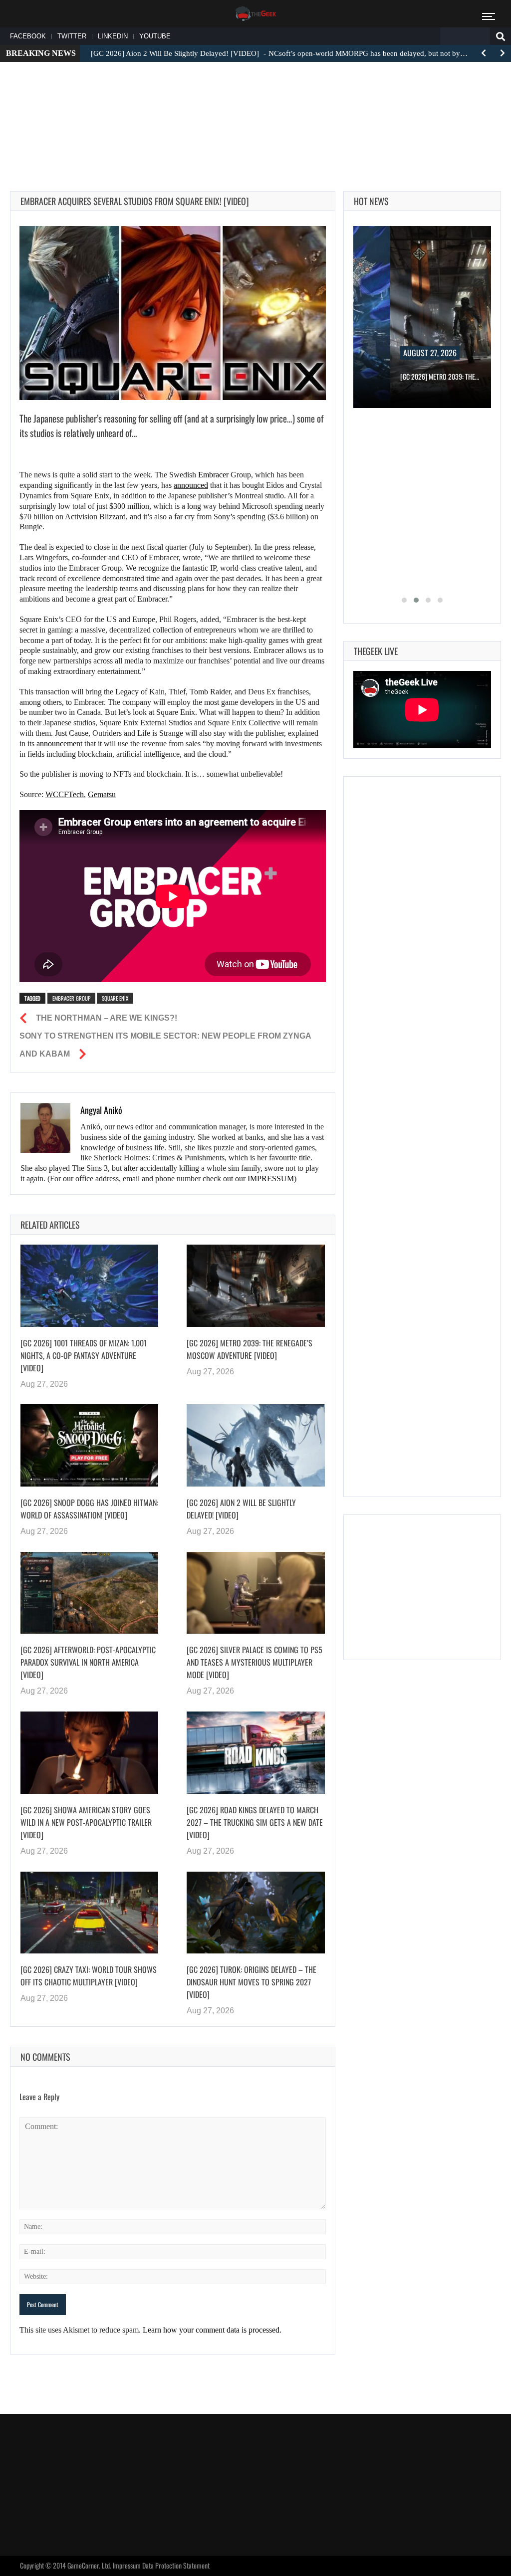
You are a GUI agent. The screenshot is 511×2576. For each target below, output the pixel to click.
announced (191, 485)
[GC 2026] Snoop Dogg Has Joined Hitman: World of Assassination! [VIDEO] (89, 1509)
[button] (404, 600)
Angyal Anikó (101, 1110)
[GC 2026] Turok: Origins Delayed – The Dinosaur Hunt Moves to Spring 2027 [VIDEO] (252, 1982)
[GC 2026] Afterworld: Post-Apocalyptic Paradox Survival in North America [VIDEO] (88, 1662)
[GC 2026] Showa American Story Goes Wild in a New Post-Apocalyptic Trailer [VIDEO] (86, 1822)
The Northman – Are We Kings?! (107, 1018)
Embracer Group (71, 998)
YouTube (155, 36)
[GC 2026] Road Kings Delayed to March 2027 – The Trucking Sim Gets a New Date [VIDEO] (255, 1822)
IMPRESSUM (271, 1179)
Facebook (28, 36)
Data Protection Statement (176, 2565)
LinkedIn (113, 36)
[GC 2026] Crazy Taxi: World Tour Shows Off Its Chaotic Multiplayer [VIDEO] (89, 1976)
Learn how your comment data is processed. (212, 2330)
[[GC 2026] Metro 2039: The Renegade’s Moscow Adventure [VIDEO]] (255, 1286)
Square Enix (115, 998)
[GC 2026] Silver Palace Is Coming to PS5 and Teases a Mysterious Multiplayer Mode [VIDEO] (255, 1662)
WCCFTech (65, 794)
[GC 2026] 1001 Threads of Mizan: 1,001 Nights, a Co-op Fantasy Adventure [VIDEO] (84, 1355)
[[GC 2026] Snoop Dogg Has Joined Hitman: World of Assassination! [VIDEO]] (89, 1445)
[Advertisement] (255, 100)
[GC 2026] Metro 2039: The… (440, 376)
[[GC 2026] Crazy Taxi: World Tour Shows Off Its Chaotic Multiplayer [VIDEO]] (89, 1913)
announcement (59, 744)
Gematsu (102, 794)
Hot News (371, 201)
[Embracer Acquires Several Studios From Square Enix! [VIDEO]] (173, 313)
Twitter (72, 36)
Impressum (127, 2565)
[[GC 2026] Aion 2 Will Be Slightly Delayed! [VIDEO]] (255, 1445)
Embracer (213, 475)
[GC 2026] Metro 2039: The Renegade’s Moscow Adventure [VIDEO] (250, 1349)
